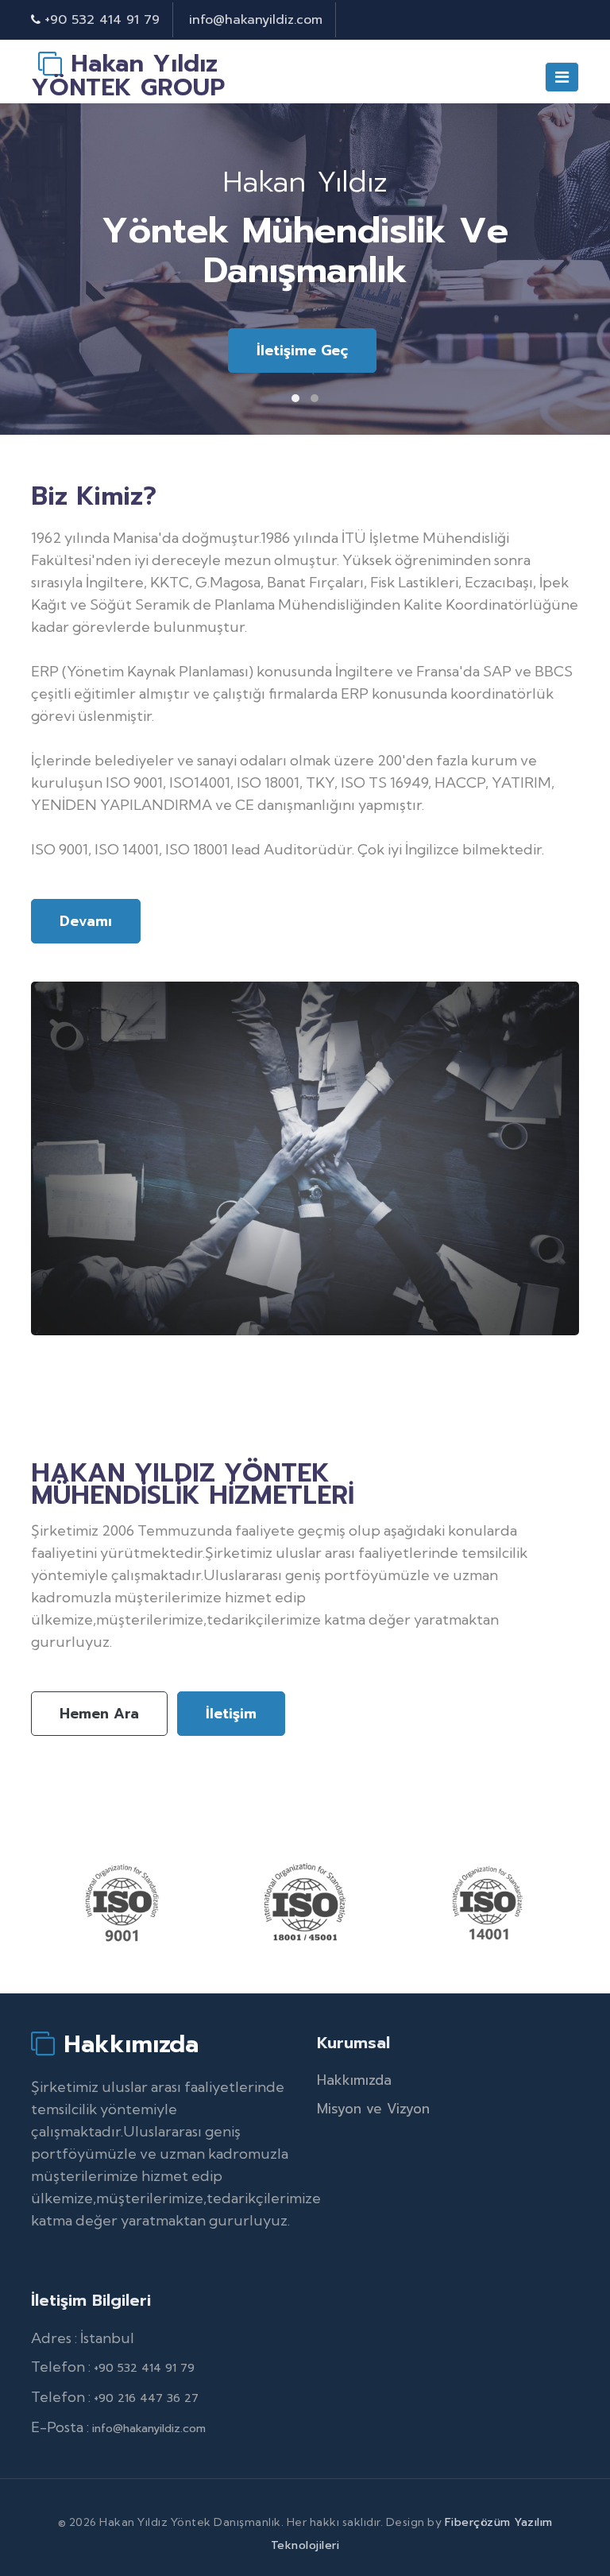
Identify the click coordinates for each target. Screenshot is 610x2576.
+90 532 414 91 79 (102, 20)
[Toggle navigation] (562, 77)
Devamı (86, 921)
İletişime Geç (302, 351)
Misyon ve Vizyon (373, 2109)
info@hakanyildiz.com (256, 20)
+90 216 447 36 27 (146, 2398)
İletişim (231, 1714)
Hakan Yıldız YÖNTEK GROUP (128, 76)
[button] (295, 398)
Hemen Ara (99, 1714)
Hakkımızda (127, 2043)
